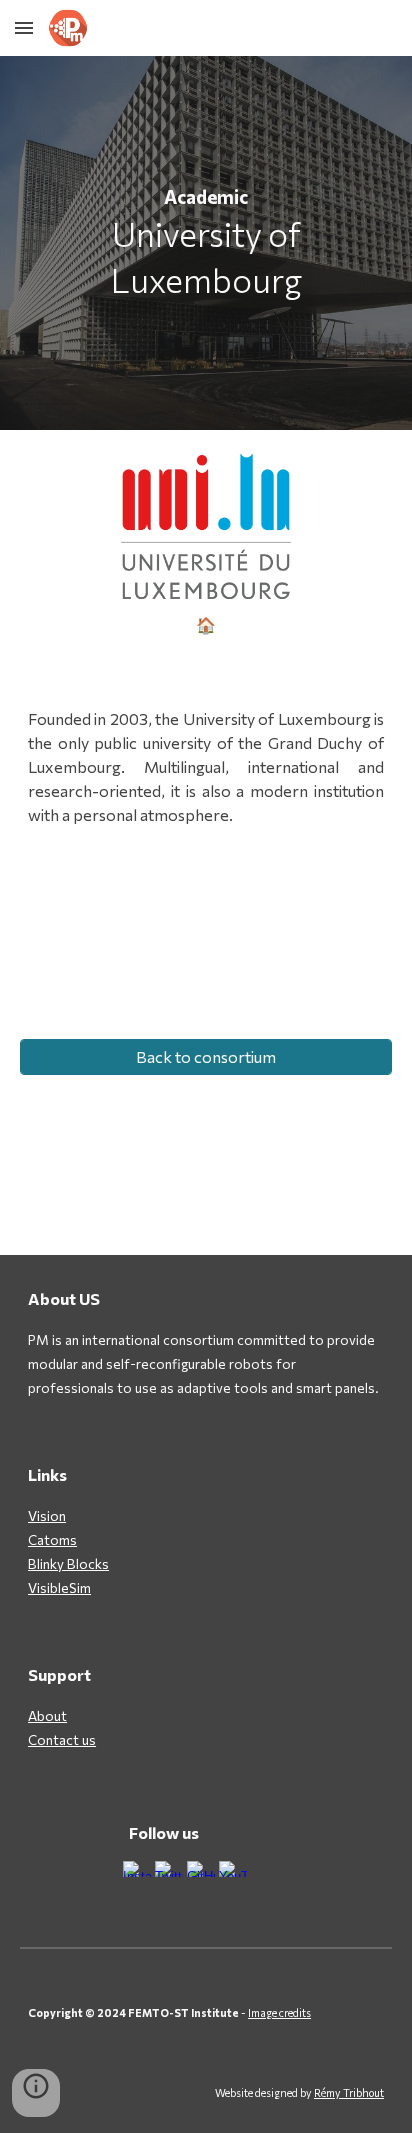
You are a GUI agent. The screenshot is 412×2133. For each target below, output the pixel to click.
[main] (206, 243)
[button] (24, 27)
